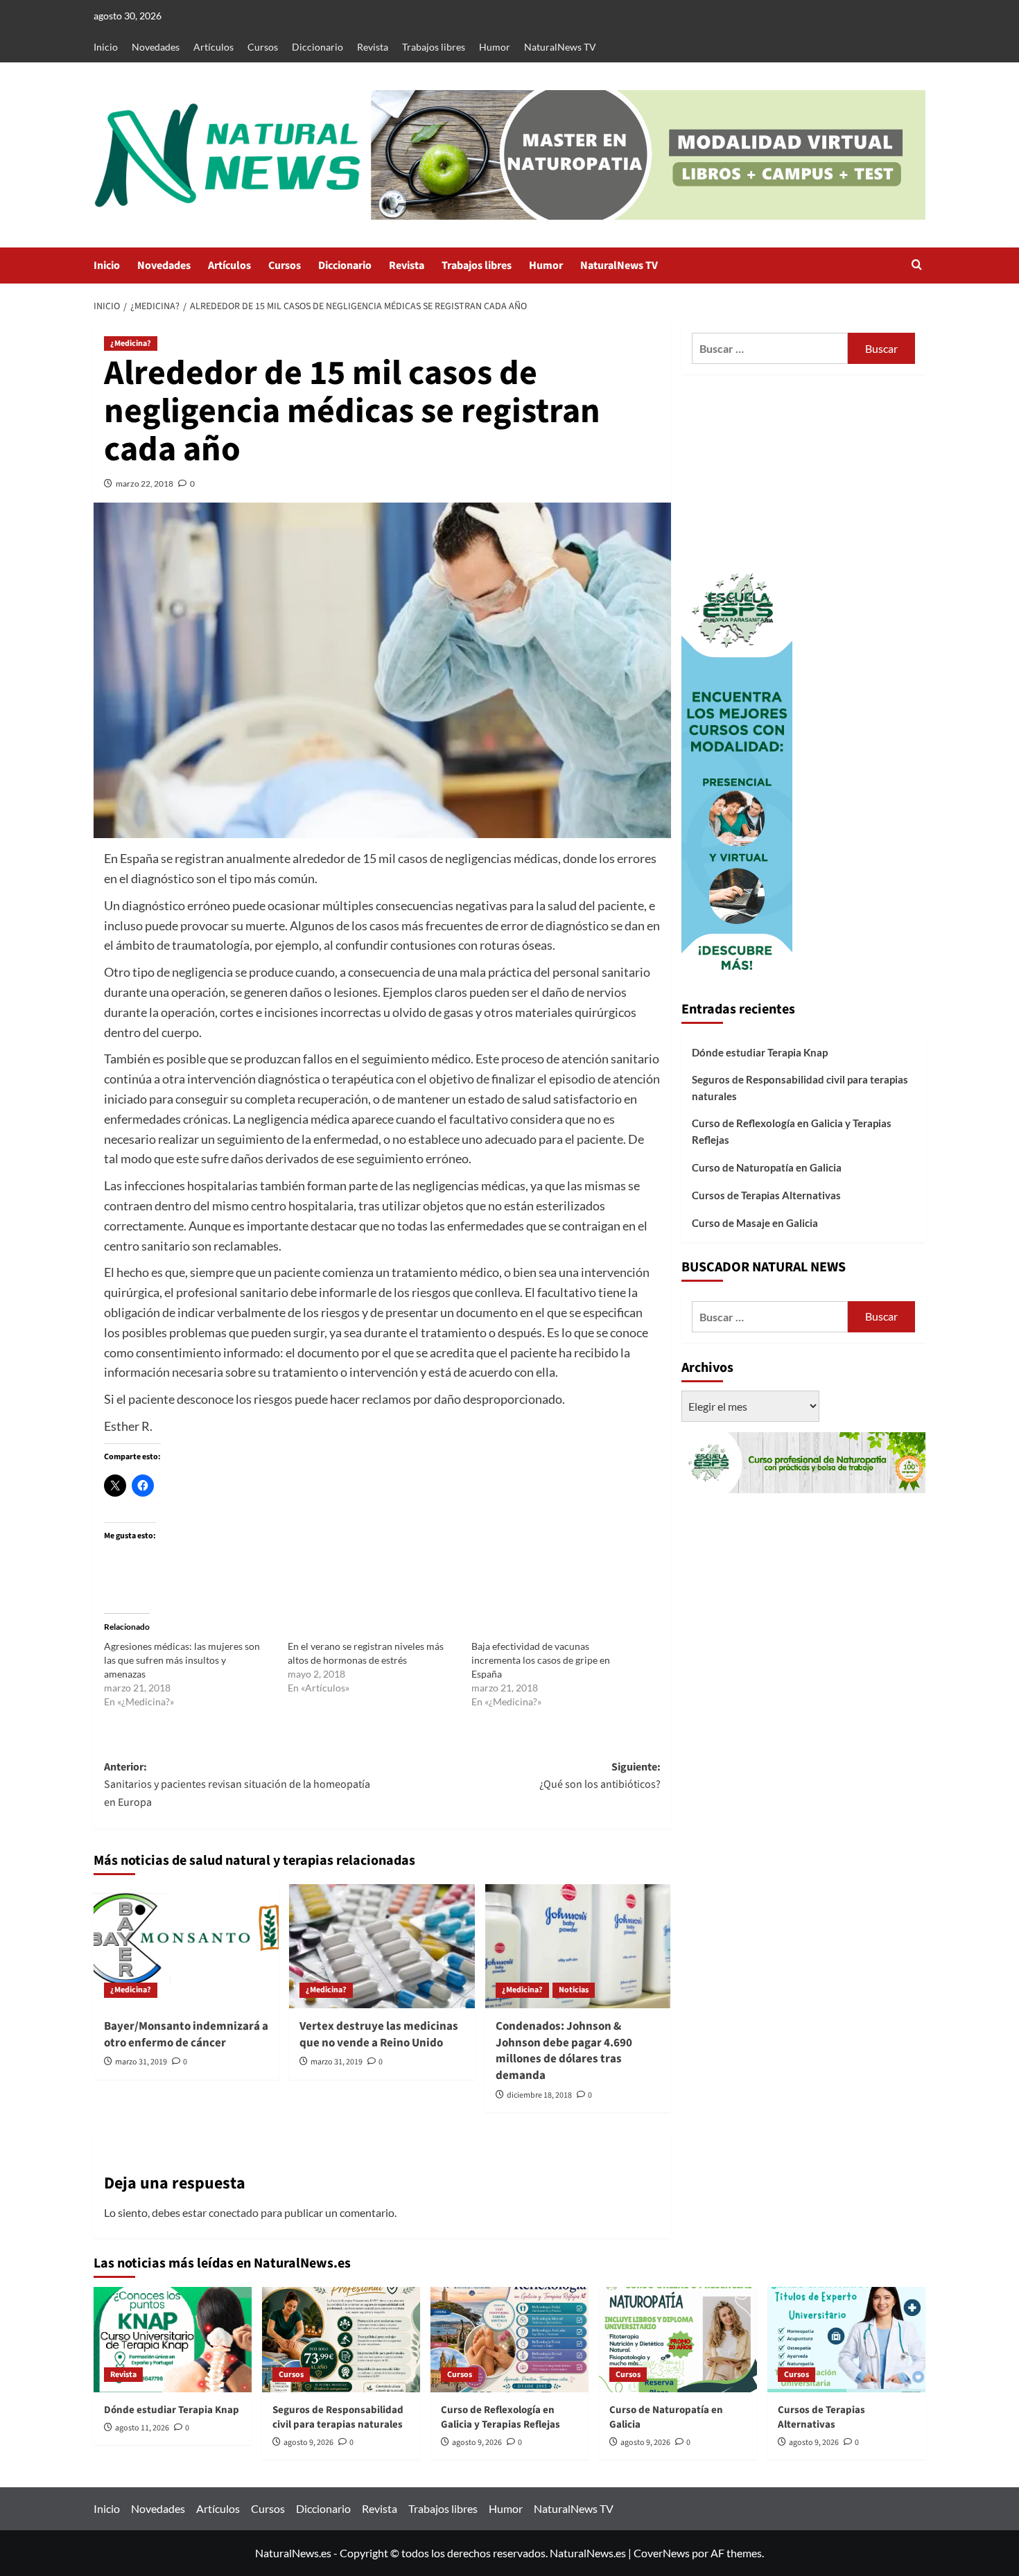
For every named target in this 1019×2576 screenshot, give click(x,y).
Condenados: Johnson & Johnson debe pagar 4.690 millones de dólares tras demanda (564, 2051)
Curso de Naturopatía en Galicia (767, 1167)
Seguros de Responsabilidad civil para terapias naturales (800, 1088)
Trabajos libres (434, 47)
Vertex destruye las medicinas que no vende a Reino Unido (379, 2035)
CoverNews (662, 2553)
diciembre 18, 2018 (539, 2095)
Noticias (574, 1990)
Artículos (214, 47)
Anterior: (237, 1785)
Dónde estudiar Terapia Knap (760, 1052)
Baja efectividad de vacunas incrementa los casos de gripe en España (541, 1660)
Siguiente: (600, 1776)
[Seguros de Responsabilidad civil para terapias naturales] (341, 2340)
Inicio (106, 47)
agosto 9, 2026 (308, 2443)
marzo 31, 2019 (141, 2062)
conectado (234, 2212)
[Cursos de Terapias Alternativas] (846, 2340)
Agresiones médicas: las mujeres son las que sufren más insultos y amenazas (182, 1660)
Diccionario (317, 47)
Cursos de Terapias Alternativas (766, 1195)
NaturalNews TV (560, 47)
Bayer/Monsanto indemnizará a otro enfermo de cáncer (186, 2035)
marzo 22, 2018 (145, 484)
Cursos (263, 47)
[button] (917, 266)
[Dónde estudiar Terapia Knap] (173, 2340)
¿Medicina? (131, 343)
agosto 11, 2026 (142, 2428)
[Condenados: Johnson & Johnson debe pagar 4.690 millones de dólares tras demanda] (578, 1946)
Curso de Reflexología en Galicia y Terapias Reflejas (792, 1131)
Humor (495, 47)
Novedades (156, 47)
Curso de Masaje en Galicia (755, 1223)
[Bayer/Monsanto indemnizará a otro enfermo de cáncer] (186, 1946)
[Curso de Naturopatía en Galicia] (678, 2340)
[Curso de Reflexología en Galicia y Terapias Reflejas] (509, 2340)
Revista (373, 47)
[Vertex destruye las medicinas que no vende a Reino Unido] (382, 1946)
